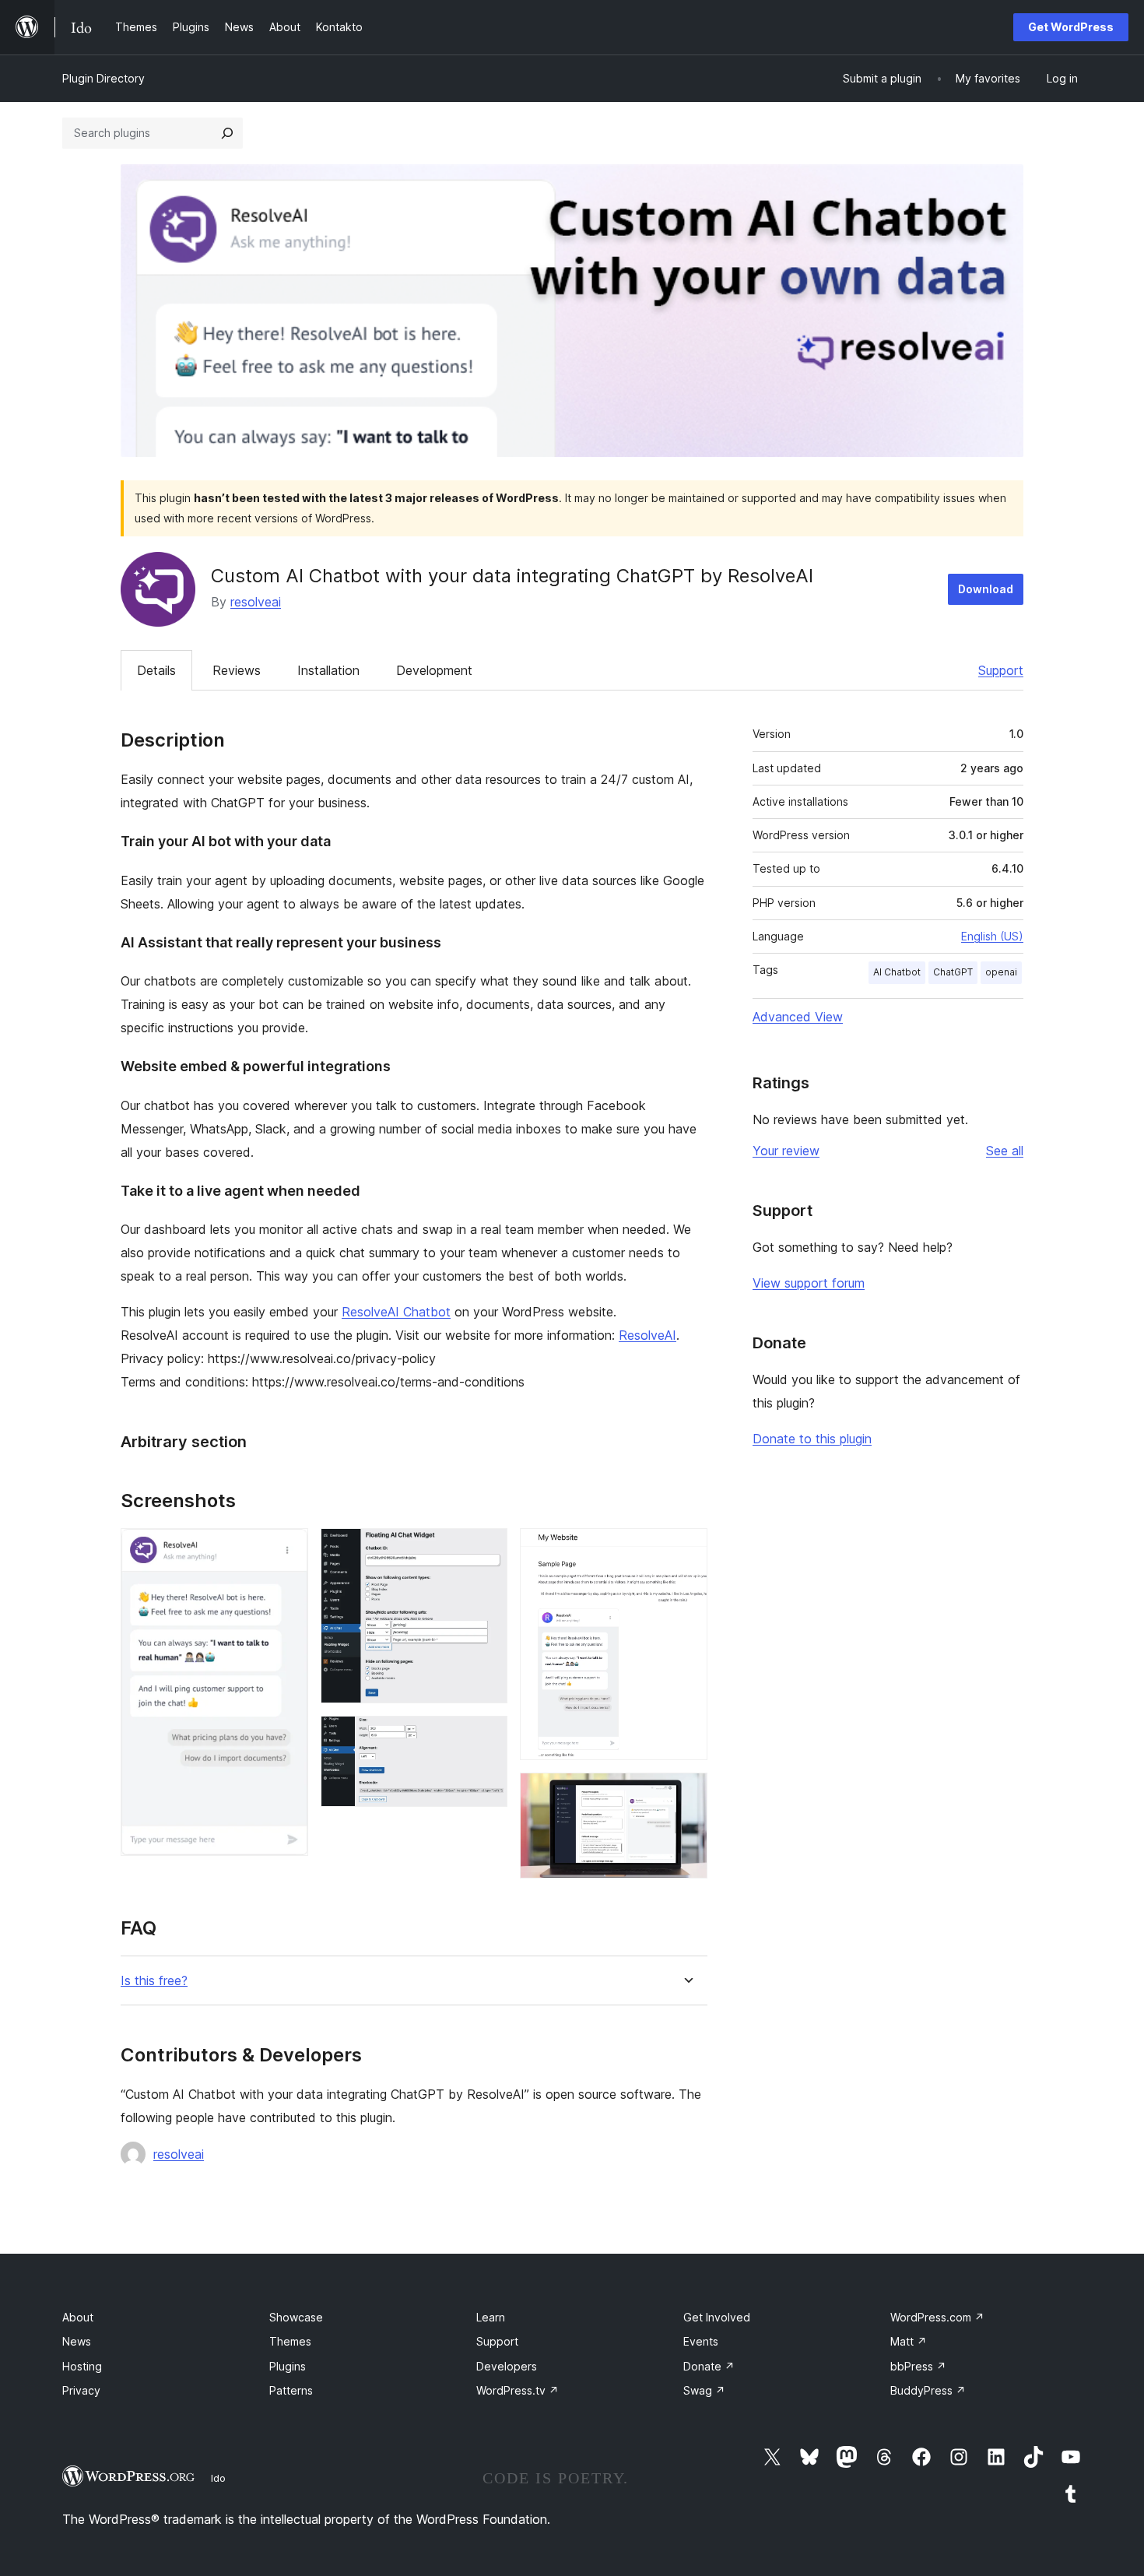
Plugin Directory (104, 78)
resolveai (256, 602)
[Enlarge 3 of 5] (486, 1737)
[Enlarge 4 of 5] (686, 1549)
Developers (507, 2366)
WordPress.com (937, 2317)
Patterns (291, 2390)
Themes (290, 2341)
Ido (218, 2478)
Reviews (237, 670)
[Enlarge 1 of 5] (287, 1549)
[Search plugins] (227, 133)
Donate (709, 2366)
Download (986, 589)
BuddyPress (928, 2390)
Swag (704, 2390)
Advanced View (798, 1017)
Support (1001, 670)
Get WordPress (1071, 27)
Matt (909, 2341)
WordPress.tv (518, 2390)
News (77, 2341)
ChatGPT (953, 972)
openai (1001, 972)
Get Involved (717, 2317)
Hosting (82, 2366)
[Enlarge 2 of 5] (486, 1549)
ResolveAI (647, 1335)
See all (1005, 1151)
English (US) (992, 936)
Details (156, 670)
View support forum (809, 1283)
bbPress (918, 2366)
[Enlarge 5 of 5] (686, 1794)
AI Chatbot (897, 972)
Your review (786, 1151)
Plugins (288, 2366)
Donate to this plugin (812, 1439)
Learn (491, 2317)
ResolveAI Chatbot (396, 1312)
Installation (328, 670)
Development (434, 670)
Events (701, 2341)
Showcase (296, 2317)
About (78, 2317)
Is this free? (154, 1981)
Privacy (81, 2390)
